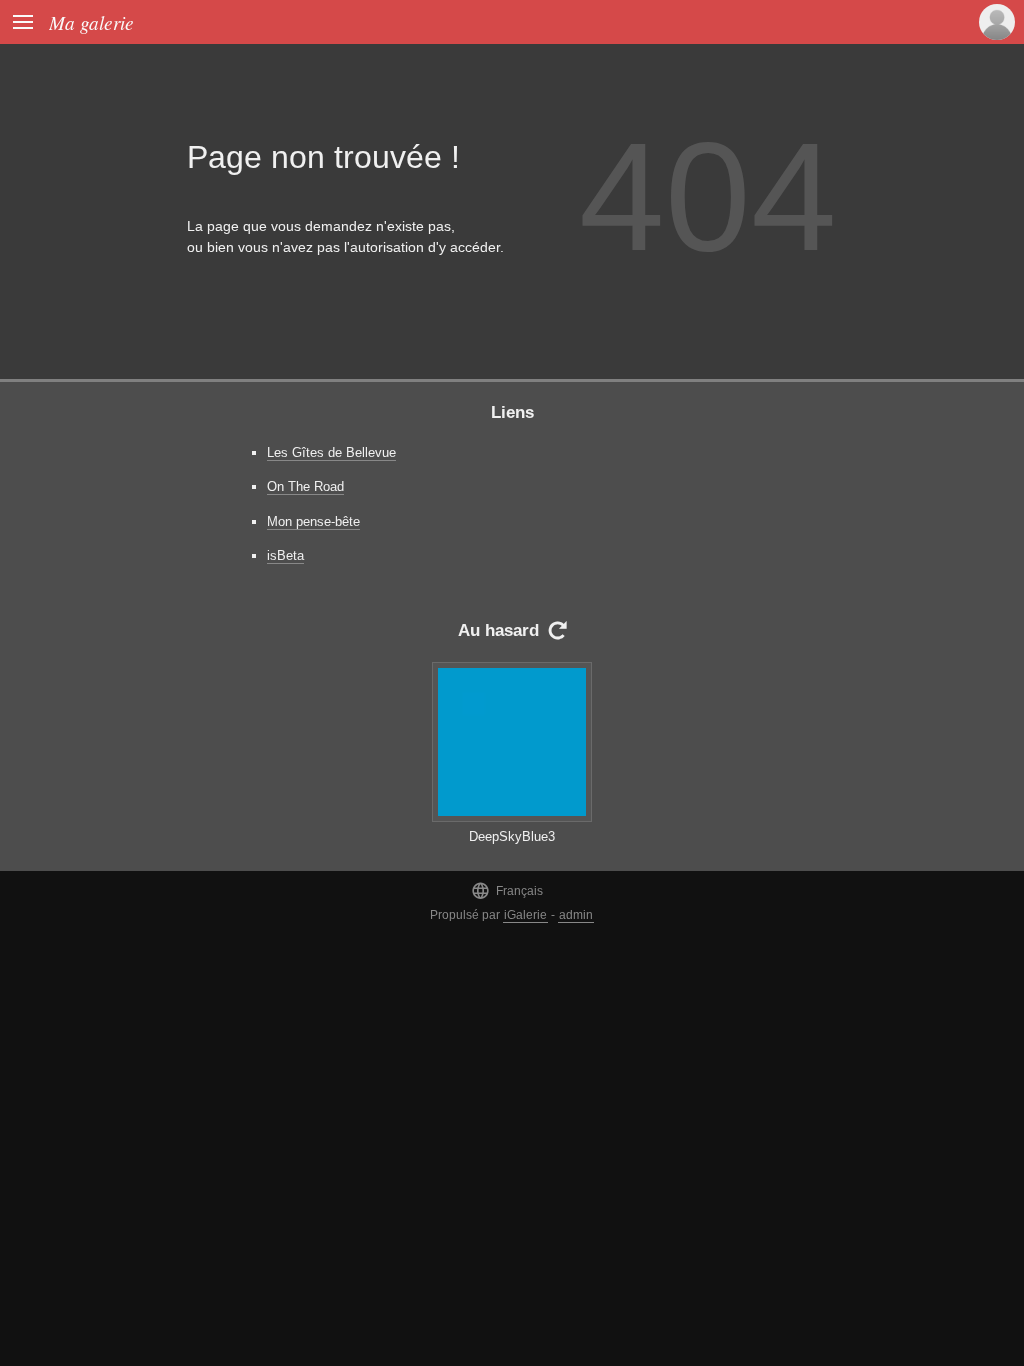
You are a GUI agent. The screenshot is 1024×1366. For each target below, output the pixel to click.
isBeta (285, 555)
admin (576, 915)
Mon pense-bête (313, 521)
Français (507, 890)
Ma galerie (91, 22)
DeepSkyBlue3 (512, 836)
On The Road (305, 486)
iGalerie (525, 915)
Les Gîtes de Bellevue (331, 452)
